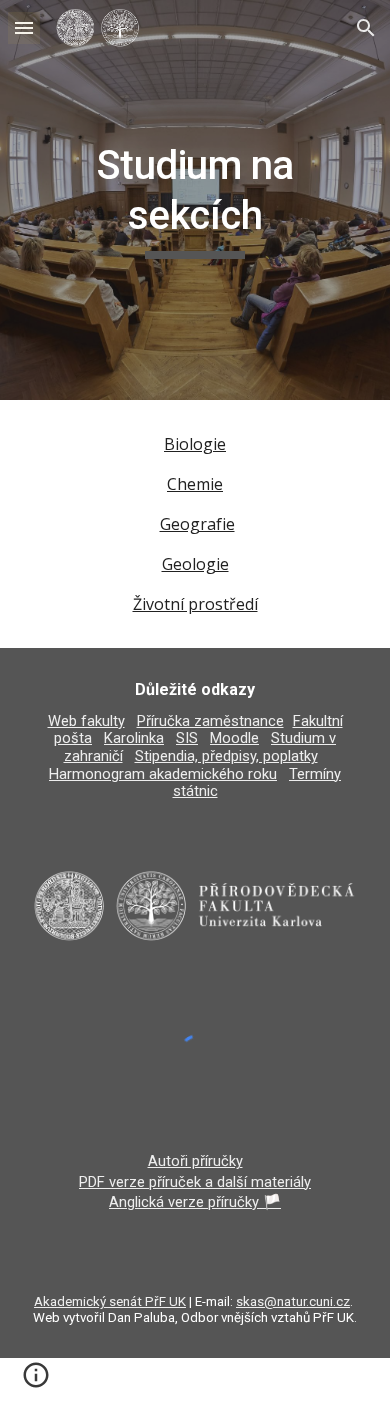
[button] (24, 27)
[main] (195, 200)
